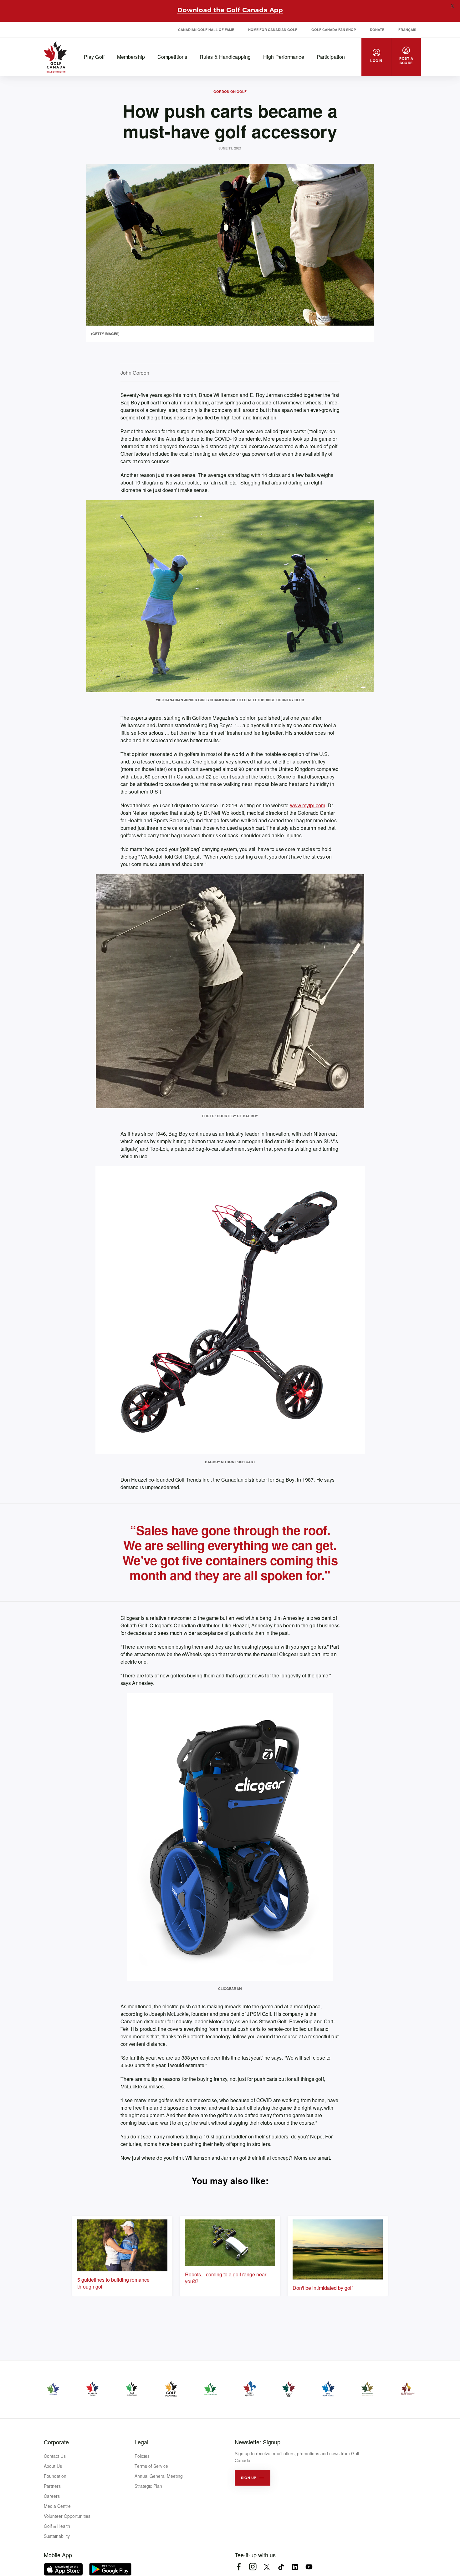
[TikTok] (281, 2567)
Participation (331, 57)
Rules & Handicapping (225, 57)
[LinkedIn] (295, 2567)
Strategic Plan (148, 2486)
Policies (142, 2456)
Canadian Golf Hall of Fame (206, 30)
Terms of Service (151, 2466)
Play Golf (94, 57)
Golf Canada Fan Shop (334, 30)
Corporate (56, 2442)
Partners (52, 2486)
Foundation (55, 2476)
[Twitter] (267, 2567)
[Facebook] (239, 2567)
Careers (52, 2496)
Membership (131, 57)
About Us (53, 2466)
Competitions (172, 57)
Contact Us (55, 2456)
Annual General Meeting (159, 2476)
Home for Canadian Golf (273, 30)
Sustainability (57, 2536)
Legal (141, 2442)
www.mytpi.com (308, 805)
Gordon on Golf (230, 91)
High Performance (284, 57)
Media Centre (57, 2506)
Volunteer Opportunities (67, 2516)
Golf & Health (57, 2526)
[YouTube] (309, 2567)
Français (407, 30)
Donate (377, 30)
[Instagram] (253, 2567)
